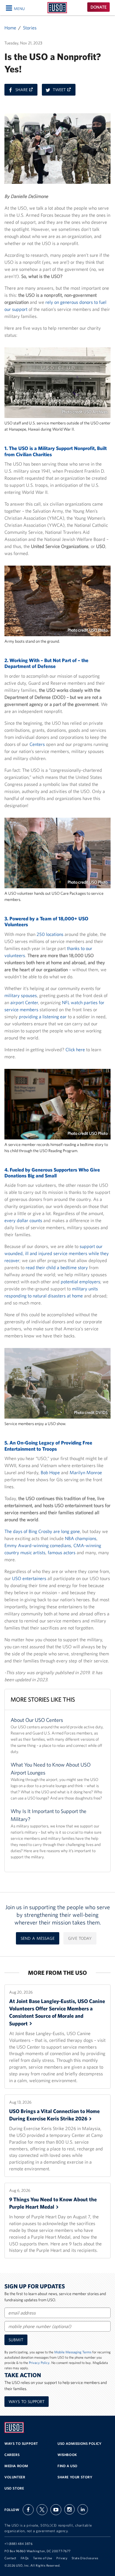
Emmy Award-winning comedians (38, 1545)
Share (26, 91)
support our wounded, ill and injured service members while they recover (57, 1253)
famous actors (62, 1552)
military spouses (21, 995)
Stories (30, 28)
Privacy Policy (39, 2363)
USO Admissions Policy (80, 2443)
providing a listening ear (43, 1017)
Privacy (62, 2558)
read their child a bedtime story (57, 1267)
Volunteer (15, 2477)
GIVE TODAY (80, 1938)
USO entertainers (29, 1578)
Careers (12, 2455)
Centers (37, 744)
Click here (75, 1049)
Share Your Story (75, 2477)
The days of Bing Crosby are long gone (42, 1531)
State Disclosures (85, 2558)
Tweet (64, 91)
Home (10, 28)
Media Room (16, 2466)
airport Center (24, 1002)
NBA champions (81, 1538)
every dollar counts (23, 1220)
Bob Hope (50, 1472)
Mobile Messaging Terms (73, 2352)
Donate (98, 7)
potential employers (80, 1282)
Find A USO (68, 2466)
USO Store (14, 2488)
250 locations (50, 934)
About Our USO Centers (37, 1720)
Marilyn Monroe (86, 1472)
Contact (10, 2558)
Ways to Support (27, 2402)
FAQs (25, 2558)
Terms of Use (43, 2558)
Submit (16, 2340)
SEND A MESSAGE (38, 1938)
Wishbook (67, 2455)
